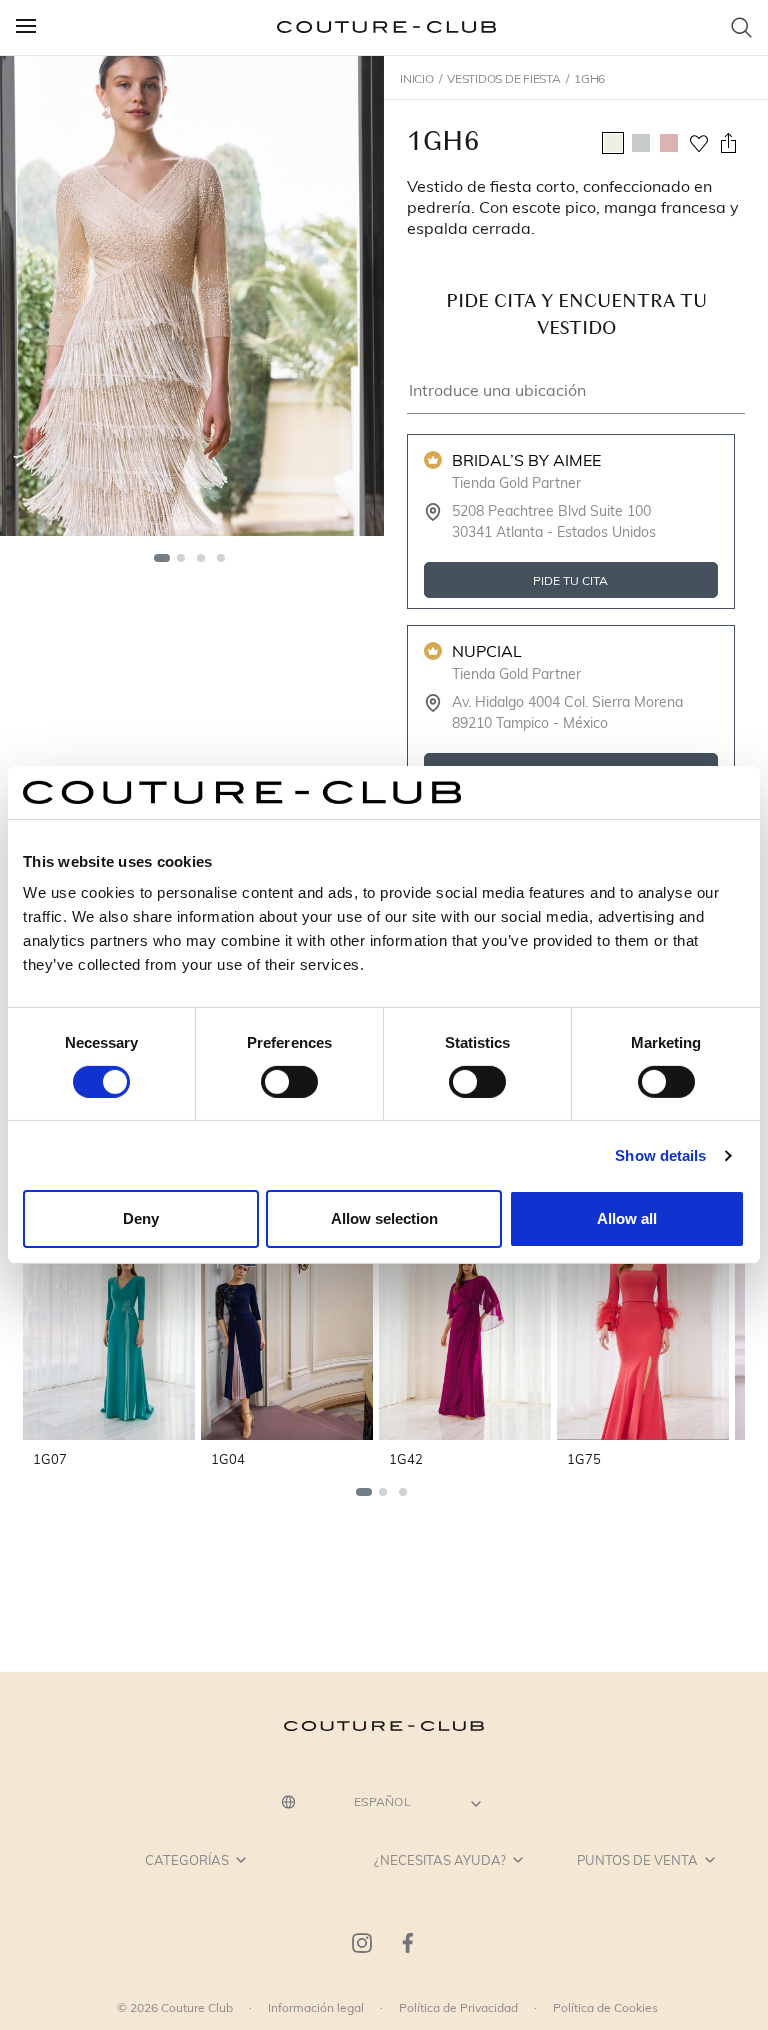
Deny (141, 1218)
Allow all (627, 1218)
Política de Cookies (605, 2007)
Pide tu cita (571, 579)
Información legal (316, 2007)
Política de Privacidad (458, 2007)
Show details (660, 1155)
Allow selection (384, 1218)
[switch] (289, 1082)
